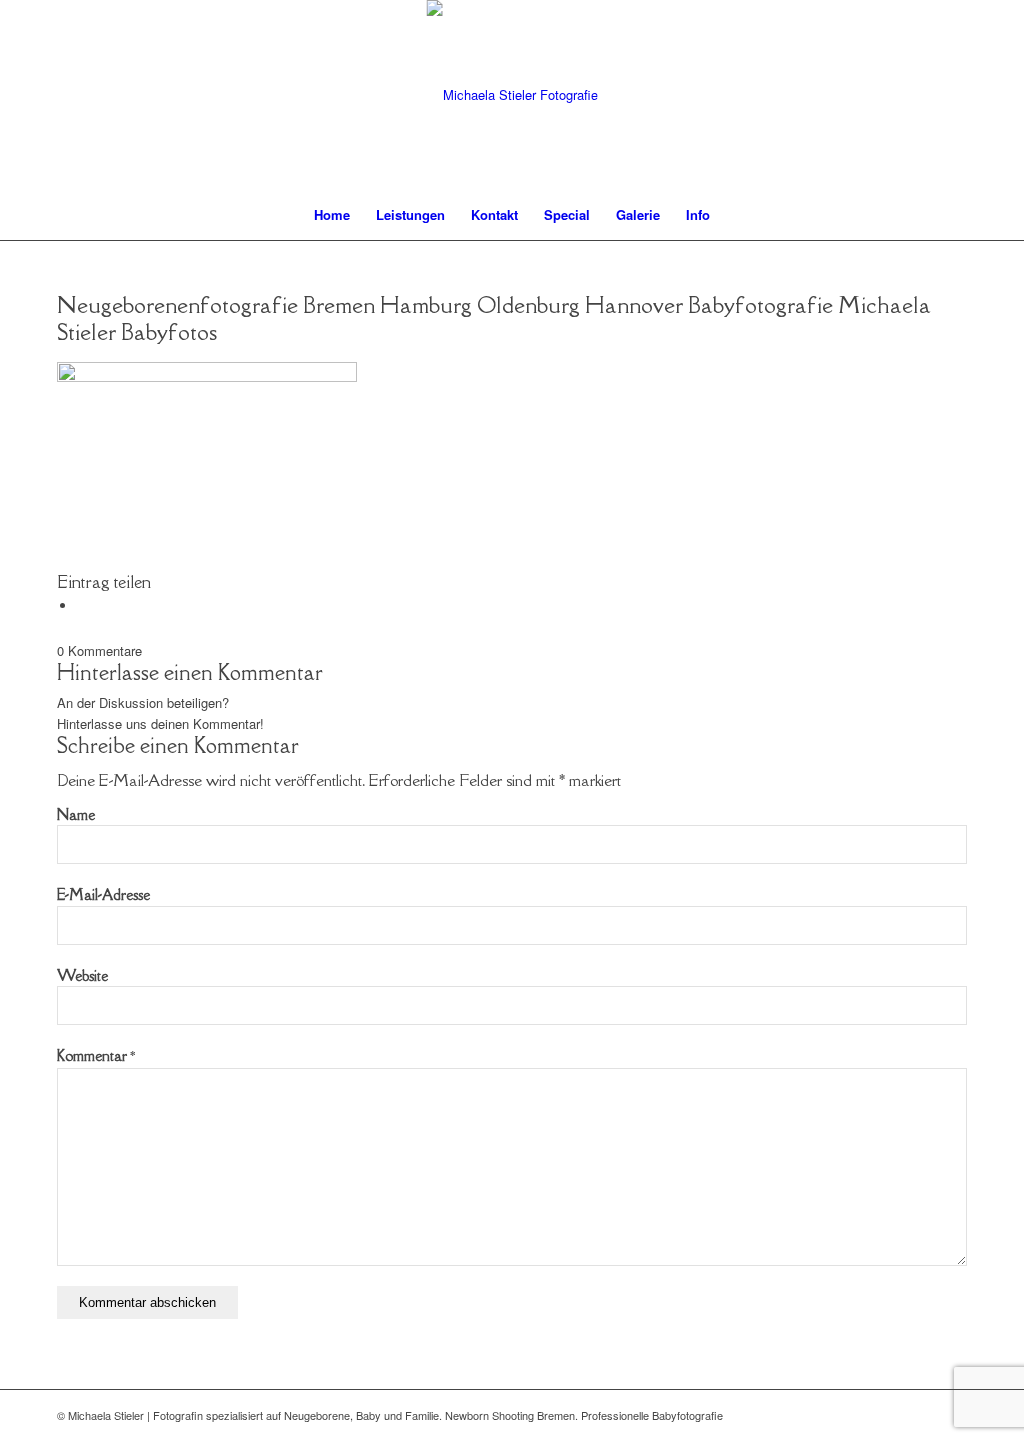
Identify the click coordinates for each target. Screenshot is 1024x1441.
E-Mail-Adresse (103, 894)
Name (76, 814)
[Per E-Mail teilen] (82, 605)
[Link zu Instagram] (952, 1415)
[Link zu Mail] (922, 1415)
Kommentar (96, 1055)
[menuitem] (332, 215)
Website (82, 975)
